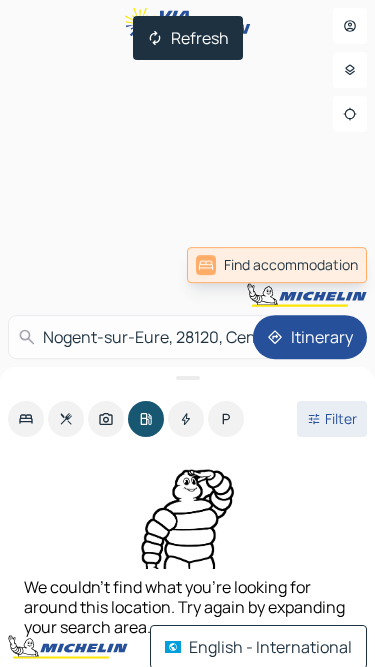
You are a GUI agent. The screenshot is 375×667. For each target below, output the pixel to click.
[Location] (350, 114)
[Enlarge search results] (187, 378)
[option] (26, 419)
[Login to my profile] (350, 26)
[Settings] (350, 70)
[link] (277, 265)
